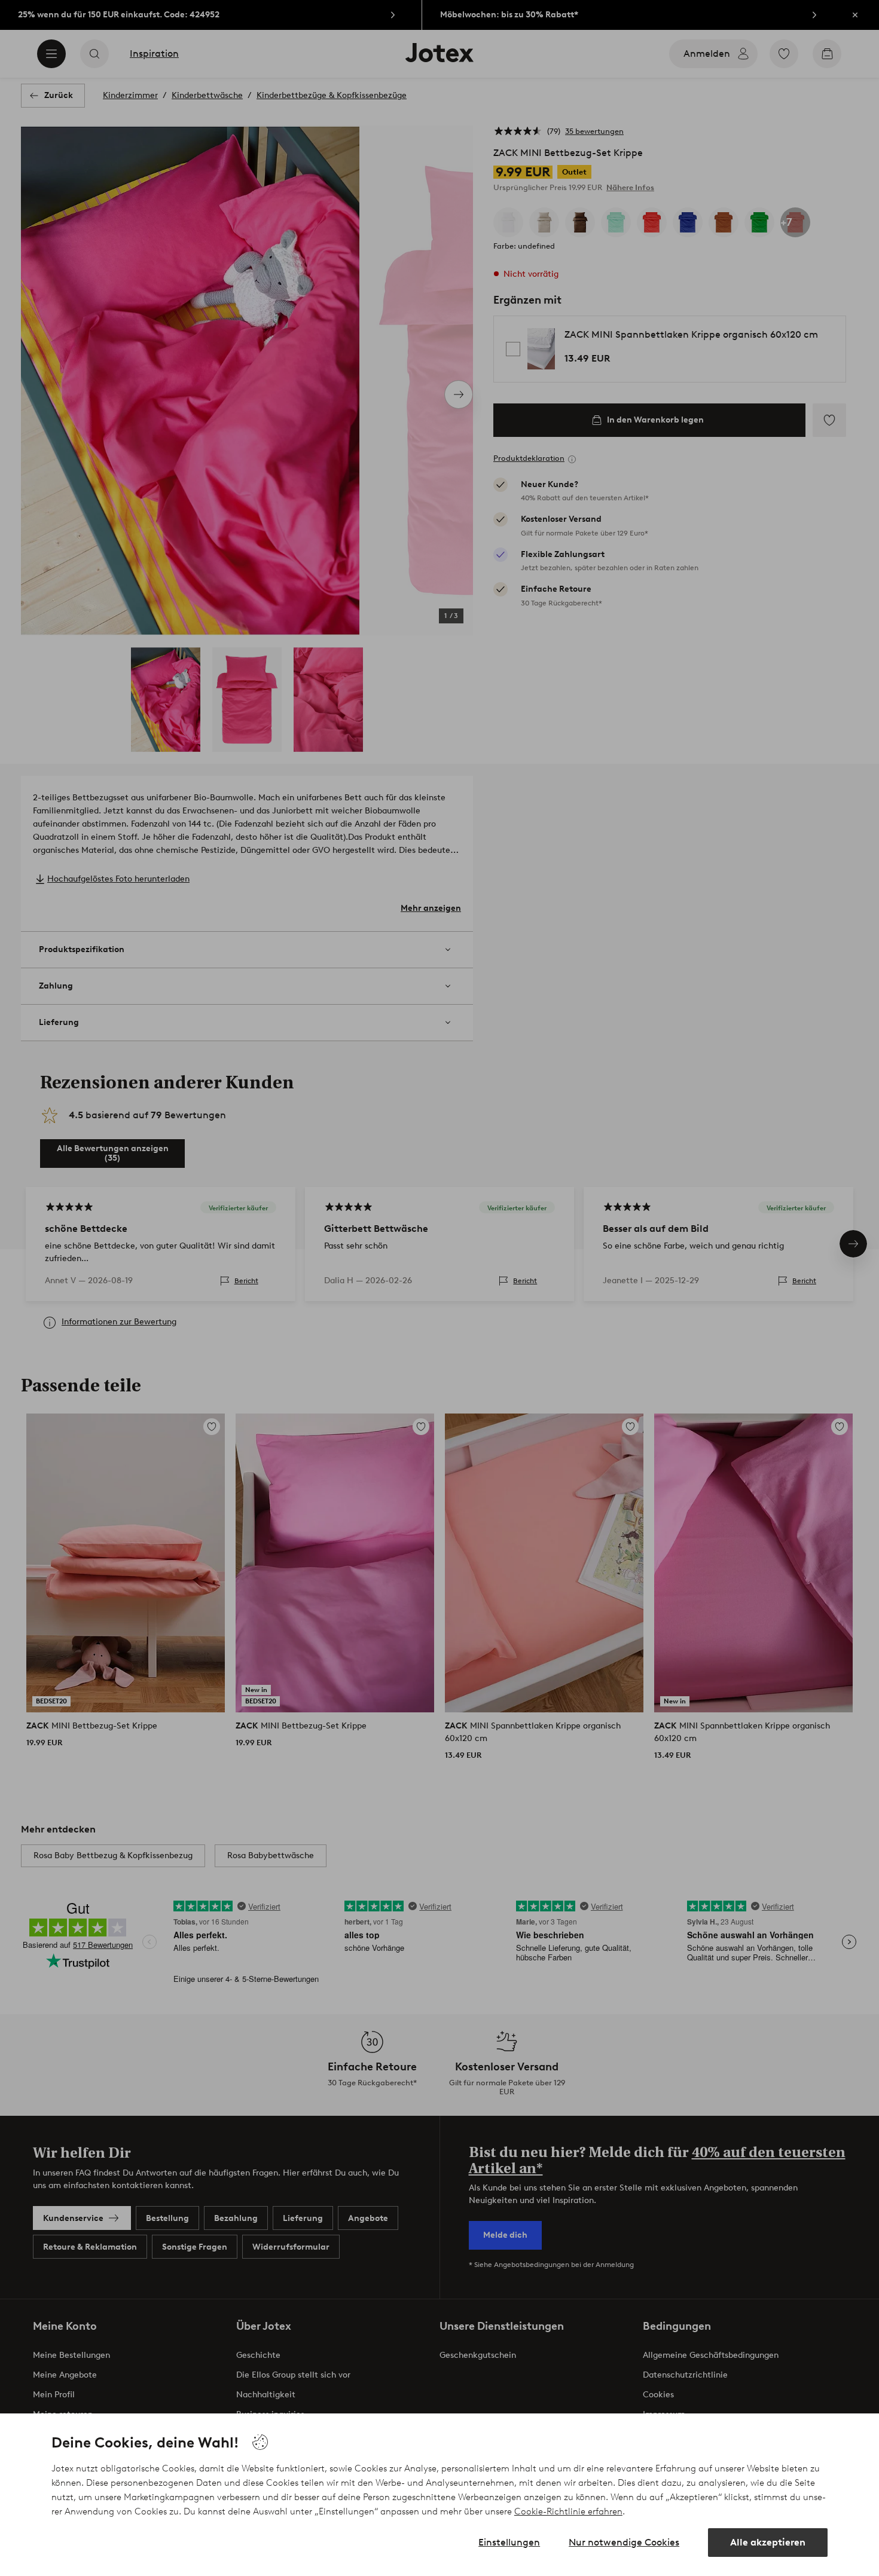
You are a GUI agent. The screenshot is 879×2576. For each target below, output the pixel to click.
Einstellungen (509, 2542)
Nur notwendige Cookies (624, 2542)
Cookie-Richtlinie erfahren (568, 2511)
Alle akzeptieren (768, 2542)
